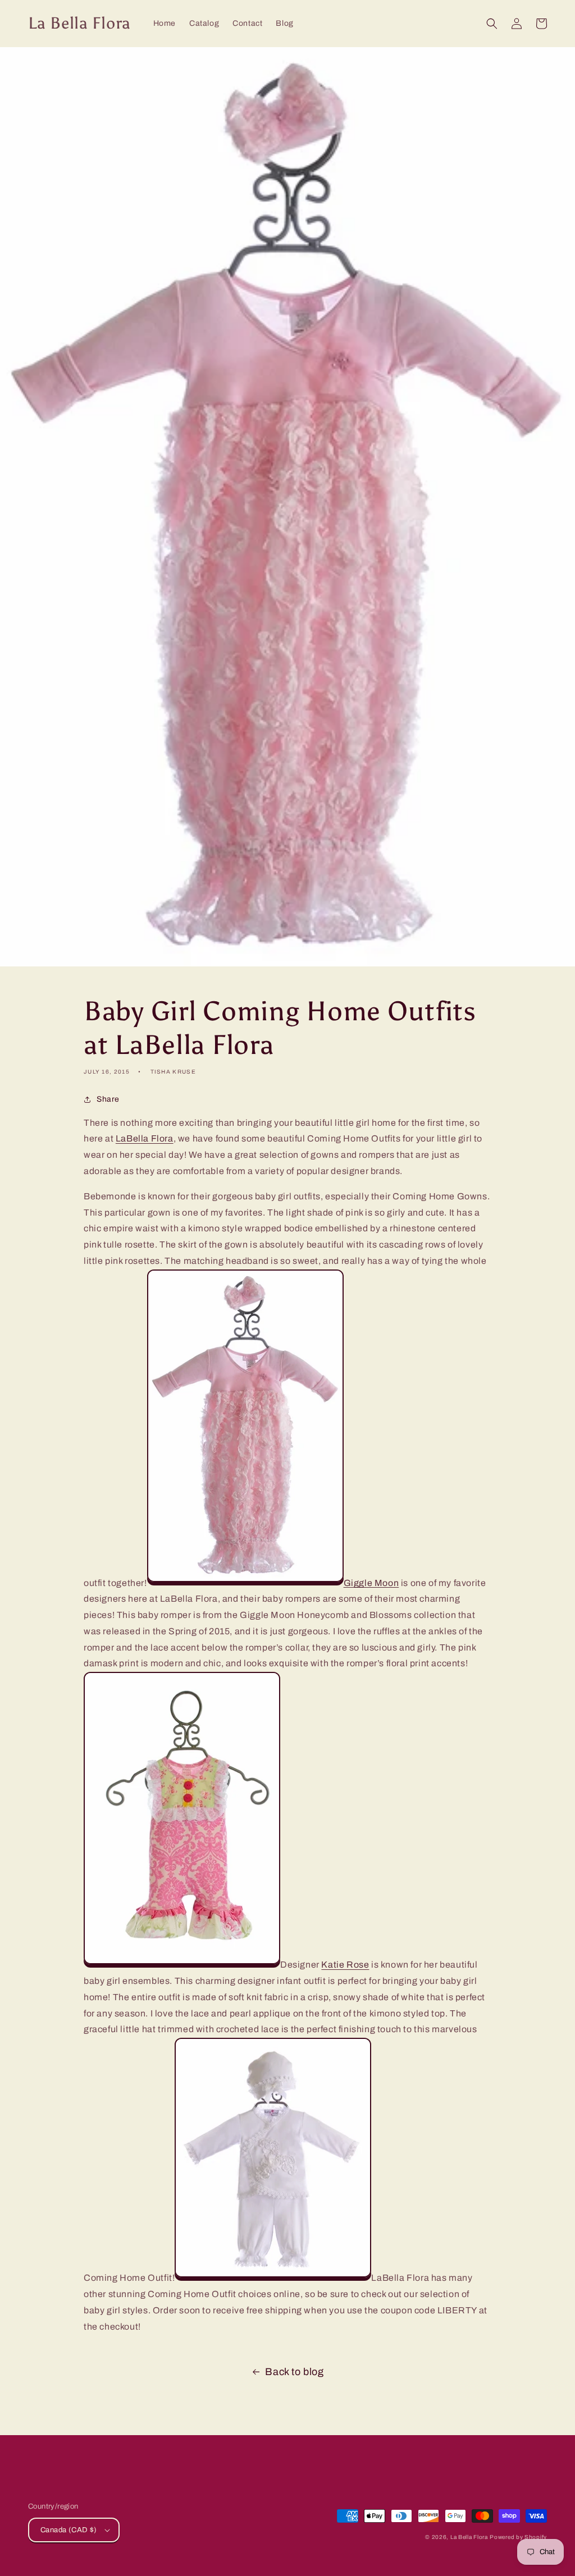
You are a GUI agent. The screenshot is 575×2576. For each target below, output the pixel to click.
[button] (492, 24)
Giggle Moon (371, 1582)
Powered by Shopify (518, 2537)
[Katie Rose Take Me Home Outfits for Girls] (273, 2278)
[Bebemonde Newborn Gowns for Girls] (245, 1582)
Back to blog (294, 2372)
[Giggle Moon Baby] (182, 1965)
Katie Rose (345, 1965)
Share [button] (108, 1099)
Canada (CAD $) (69, 2530)
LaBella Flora (145, 1138)
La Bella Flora (469, 2537)
